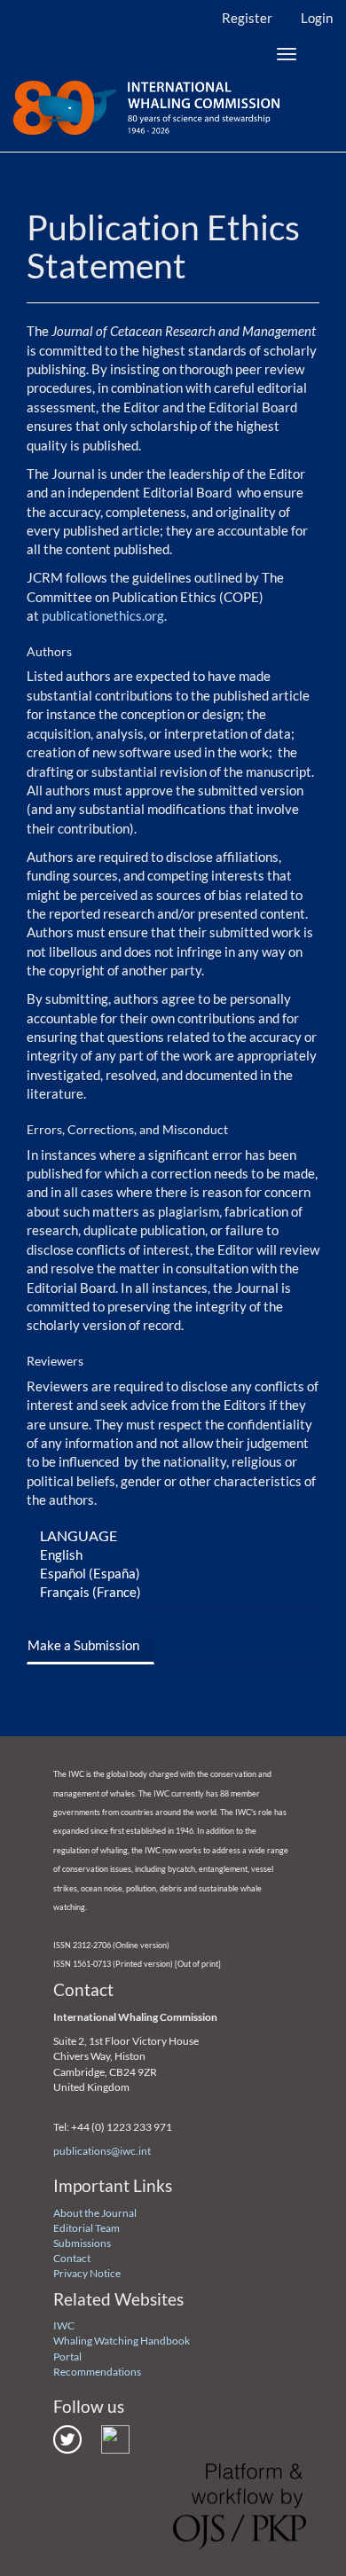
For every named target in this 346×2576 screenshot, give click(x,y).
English (61, 1554)
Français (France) (90, 1592)
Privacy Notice (87, 2273)
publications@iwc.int (102, 2151)
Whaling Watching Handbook (122, 2341)
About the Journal (95, 2213)
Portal (67, 2357)
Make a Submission (83, 1645)
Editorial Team (86, 2228)
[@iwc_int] (67, 2438)
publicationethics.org (103, 615)
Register (247, 18)
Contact (72, 2258)
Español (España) (90, 1573)
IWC (64, 2325)
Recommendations (97, 2372)
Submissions (82, 2243)
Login (317, 18)
